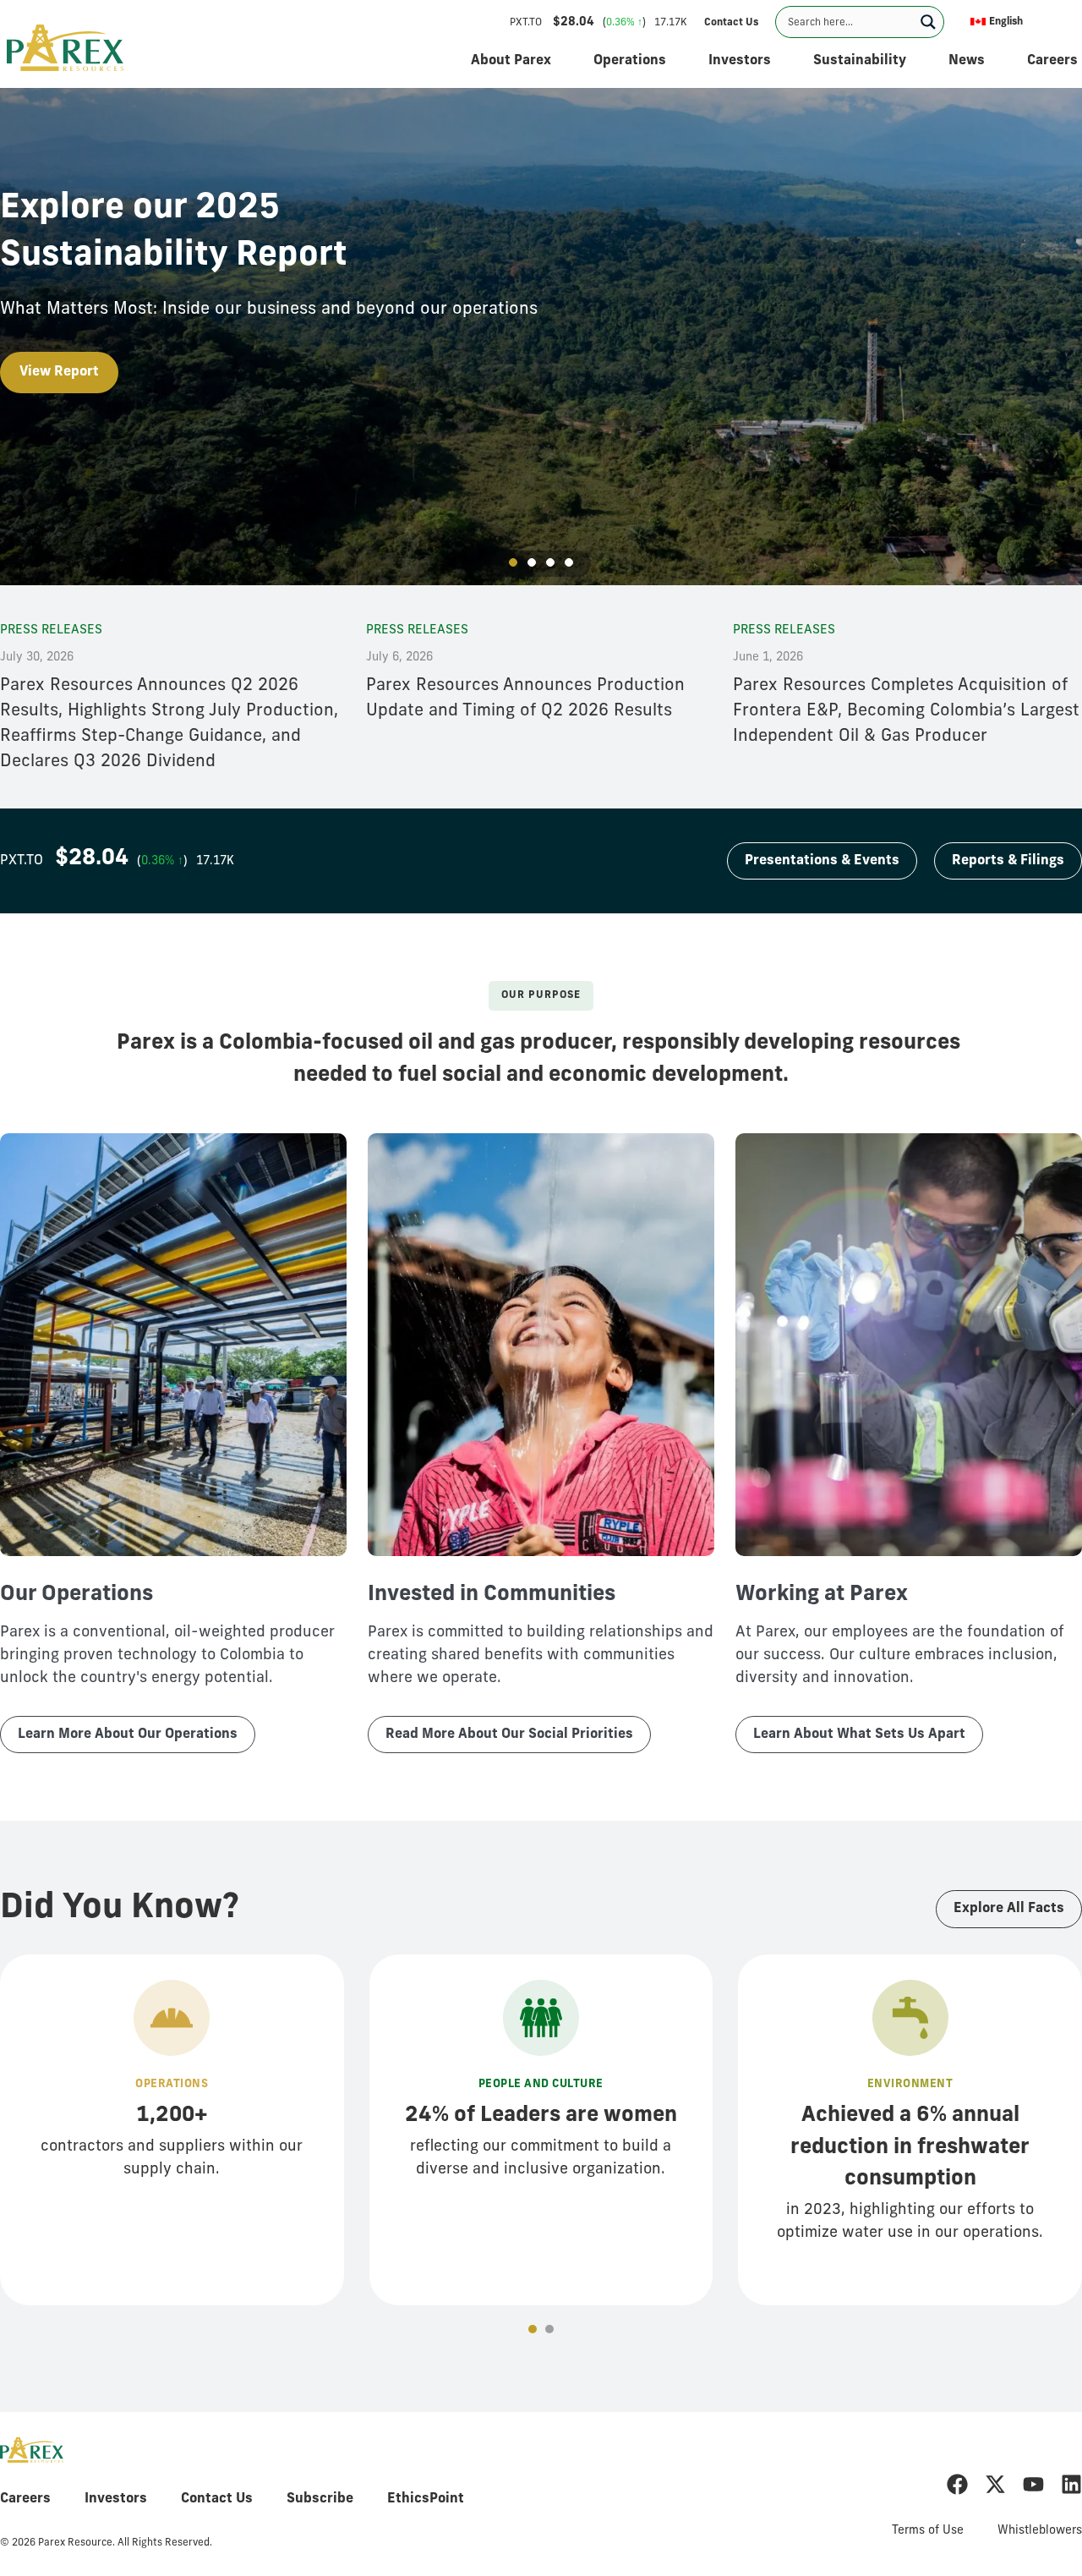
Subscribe (320, 2499)
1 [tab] (513, 579)
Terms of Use (928, 2531)
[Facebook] (957, 2484)
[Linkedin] (1071, 2484)
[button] (1022, 22)
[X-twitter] (995, 2484)
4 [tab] (569, 562)
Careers (25, 2499)
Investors (116, 2499)
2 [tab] (532, 562)
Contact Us (217, 2499)
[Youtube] (1033, 2484)
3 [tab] (550, 562)
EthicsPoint (426, 2499)
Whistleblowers (1040, 2531)
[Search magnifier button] (928, 22)
